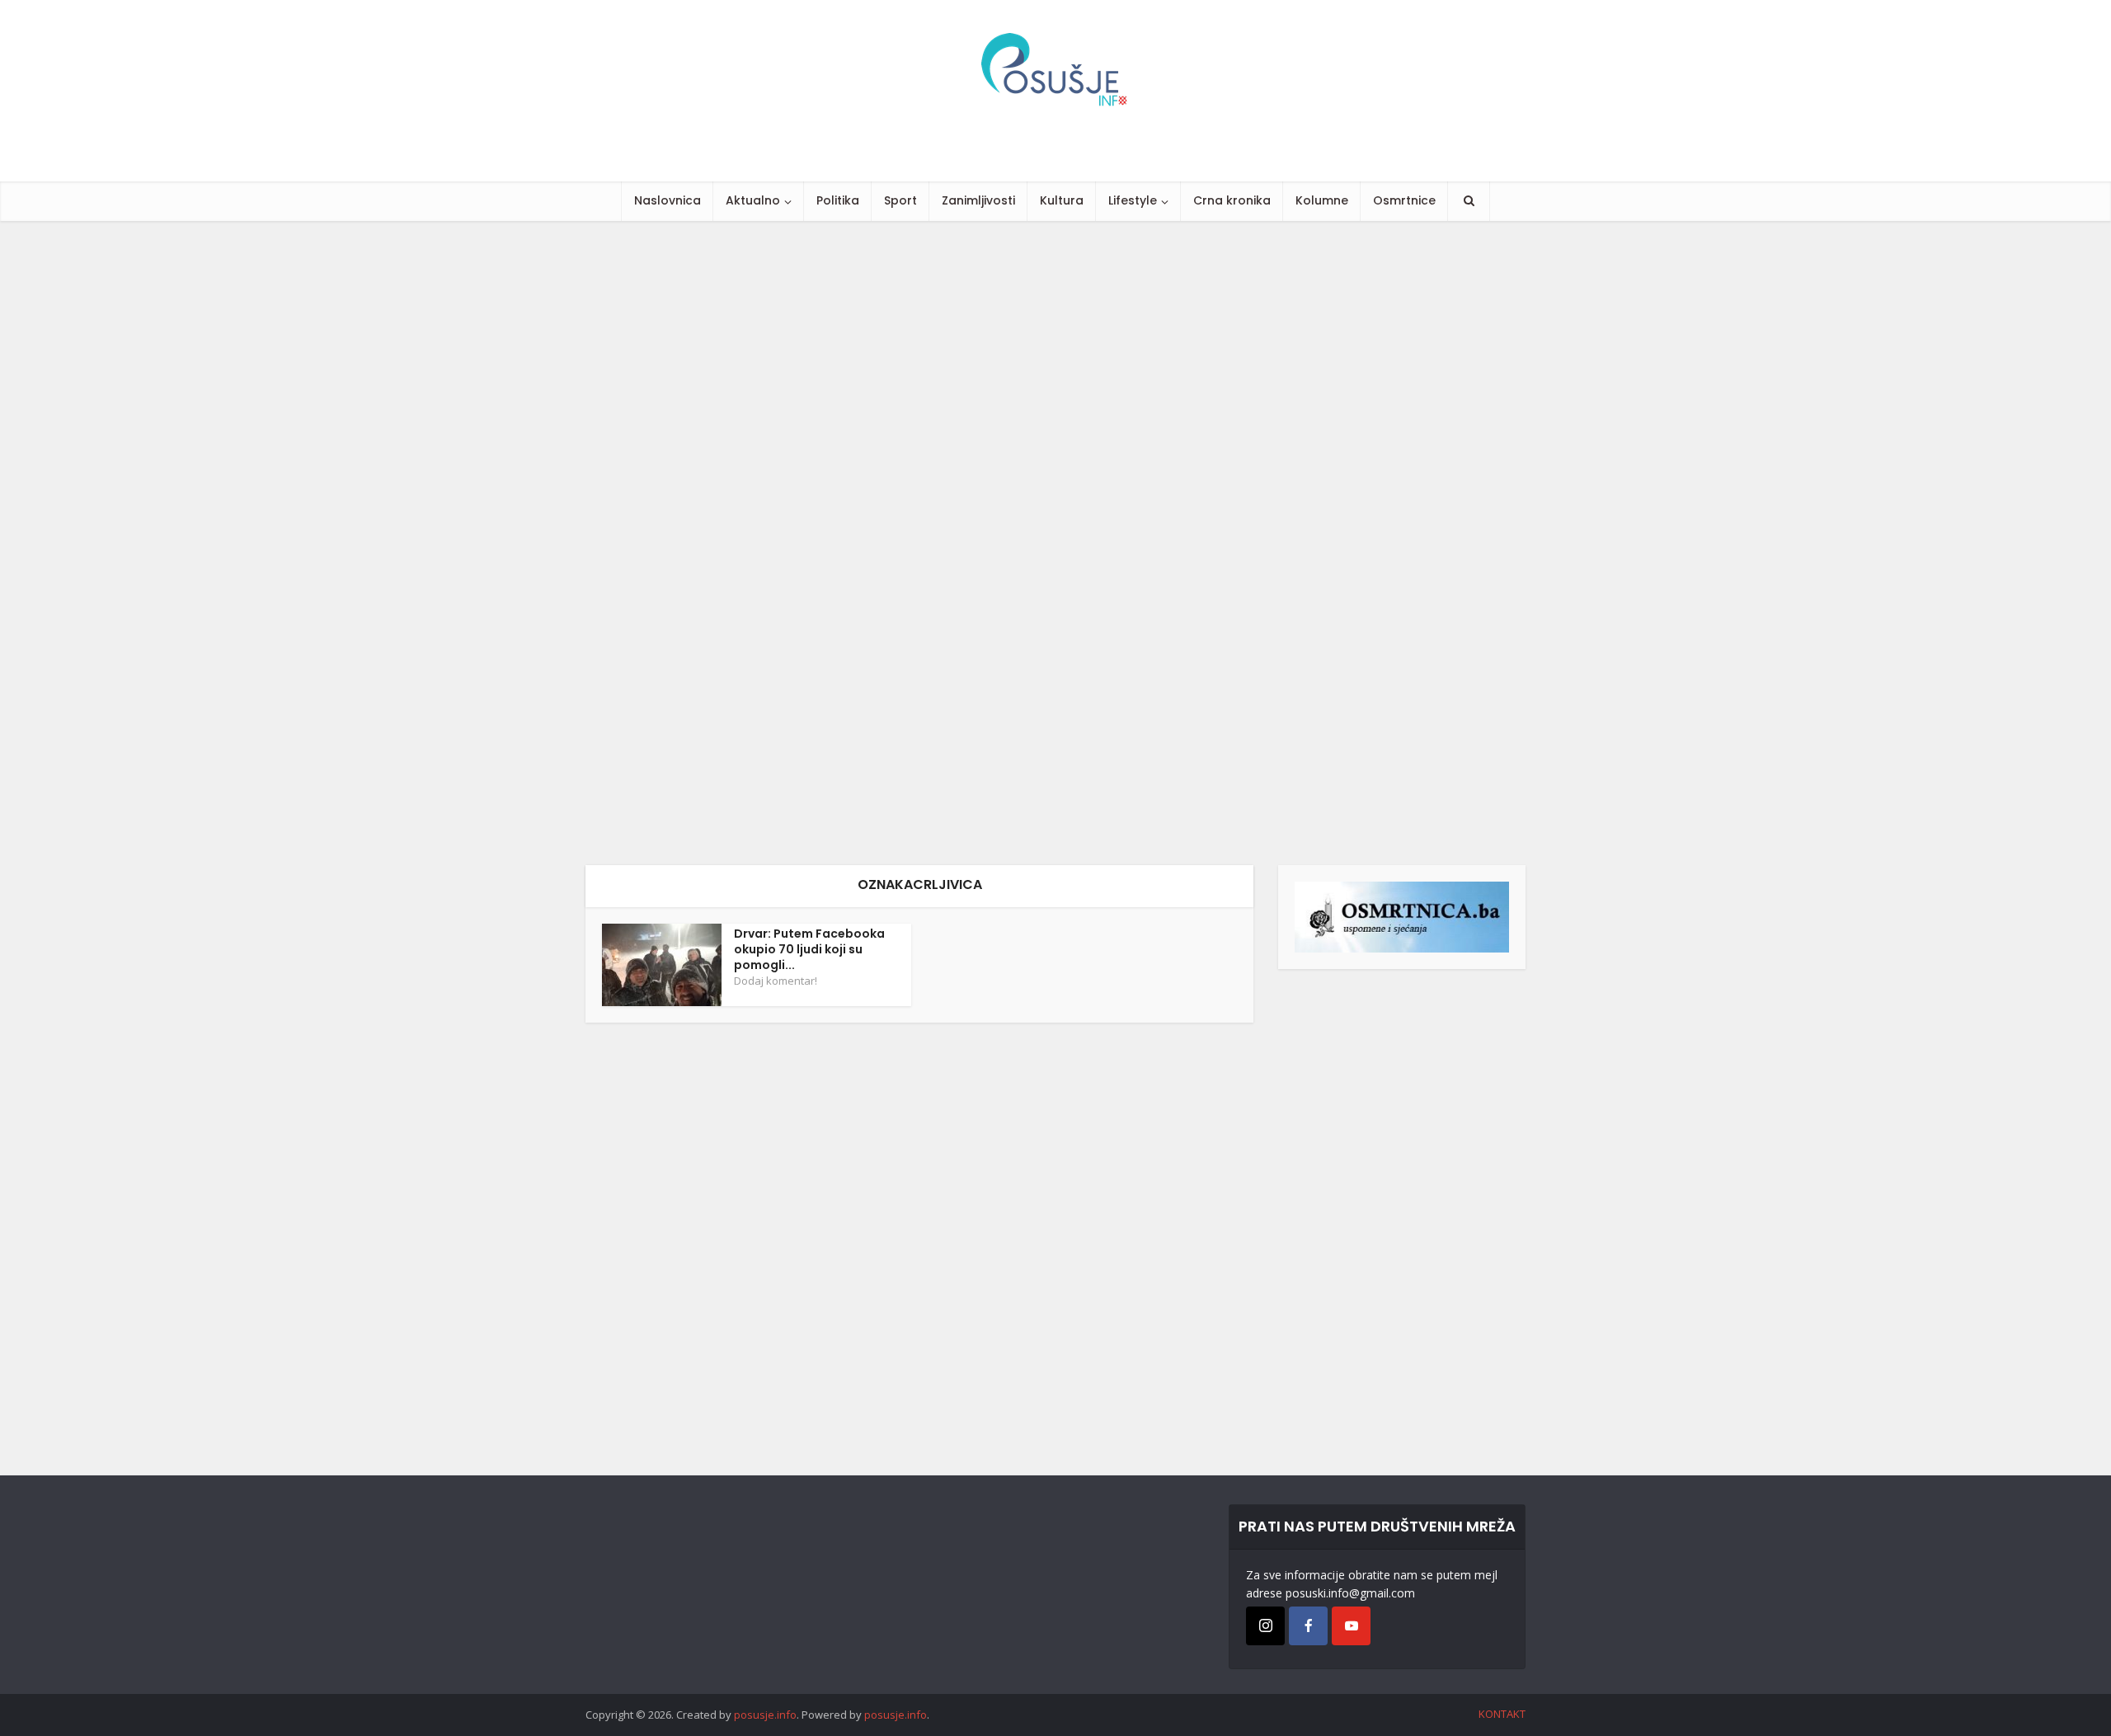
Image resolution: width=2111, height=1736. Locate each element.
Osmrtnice (1404, 200)
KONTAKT (1502, 1714)
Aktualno (753, 200)
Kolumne (1322, 200)
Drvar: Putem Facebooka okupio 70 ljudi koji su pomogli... (809, 949)
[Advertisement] (495, 543)
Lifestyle (1133, 200)
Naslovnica (668, 200)
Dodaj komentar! (776, 981)
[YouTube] (1351, 1626)
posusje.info (765, 1715)
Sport (900, 200)
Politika (838, 200)
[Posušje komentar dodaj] (1402, 916)
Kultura (1062, 200)
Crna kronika (1232, 200)
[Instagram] (1265, 1626)
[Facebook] (1308, 1626)
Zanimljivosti (978, 200)
